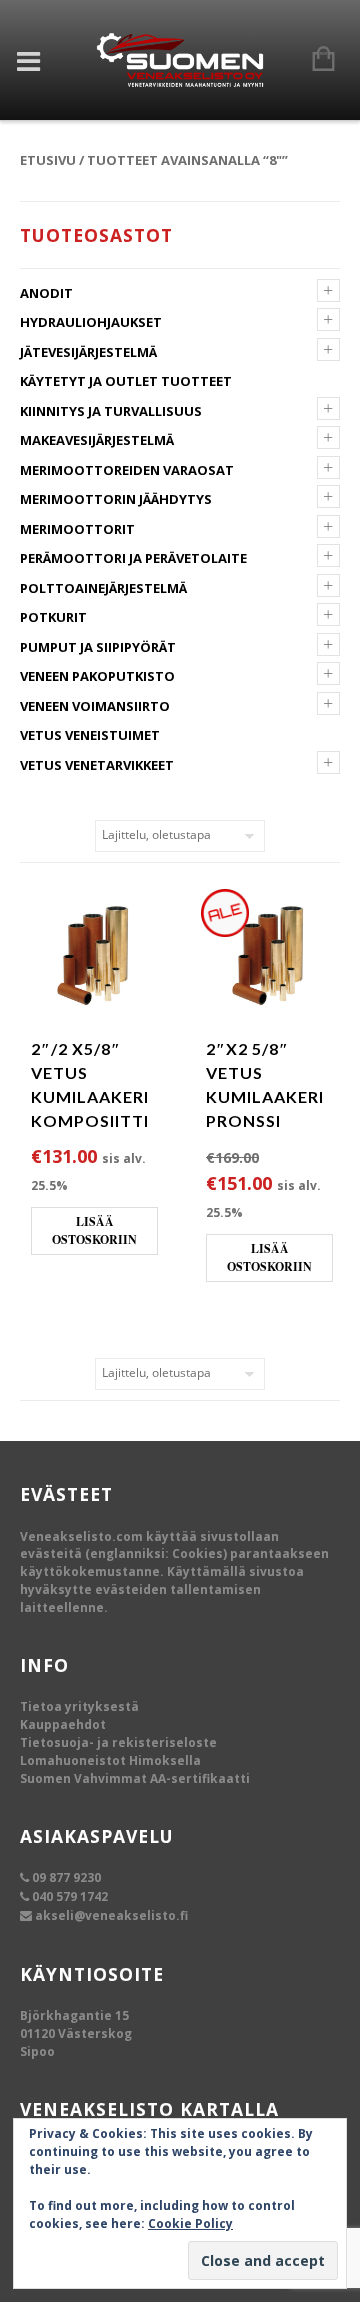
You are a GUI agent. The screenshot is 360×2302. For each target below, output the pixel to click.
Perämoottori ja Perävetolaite (133, 558)
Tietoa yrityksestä (79, 1706)
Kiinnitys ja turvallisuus (111, 411)
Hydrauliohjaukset (91, 322)
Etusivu (48, 160)
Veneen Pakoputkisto (97, 676)
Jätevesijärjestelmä (88, 352)
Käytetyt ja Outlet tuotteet (126, 381)
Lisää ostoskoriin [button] (94, 1230)
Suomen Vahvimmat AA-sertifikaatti (135, 1778)
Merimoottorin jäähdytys (116, 499)
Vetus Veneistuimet (90, 735)
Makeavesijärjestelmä (97, 440)
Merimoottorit (77, 529)
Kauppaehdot (63, 1724)
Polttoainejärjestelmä (103, 588)
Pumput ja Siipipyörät (98, 647)
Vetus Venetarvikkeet (97, 765)
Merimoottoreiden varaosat (127, 470)
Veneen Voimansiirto (95, 706)
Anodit (46, 293)
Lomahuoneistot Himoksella (110, 1760)
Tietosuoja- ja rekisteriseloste (118, 1742)
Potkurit (53, 617)
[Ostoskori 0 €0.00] (313, 60)
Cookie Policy (190, 2223)
